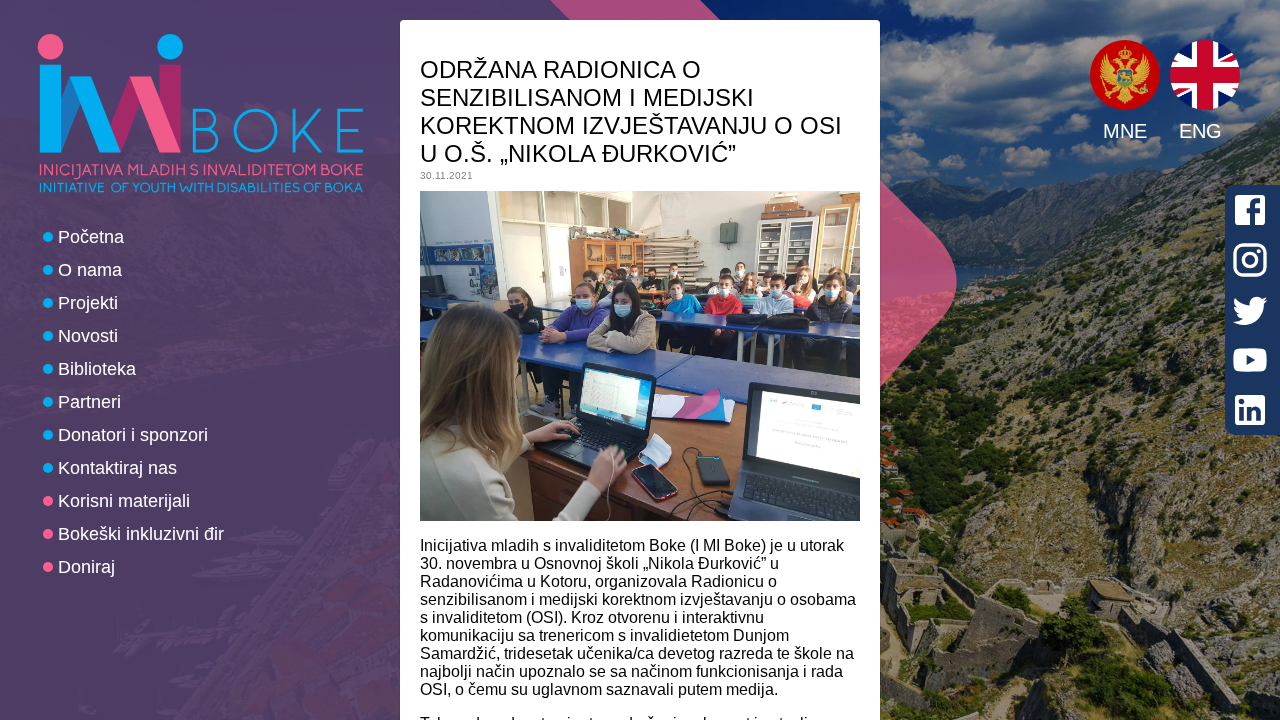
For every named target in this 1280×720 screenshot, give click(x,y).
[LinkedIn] (1250, 410)
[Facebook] (1250, 210)
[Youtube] (1250, 360)
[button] (1125, 75)
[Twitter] (1250, 310)
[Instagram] (1250, 260)
